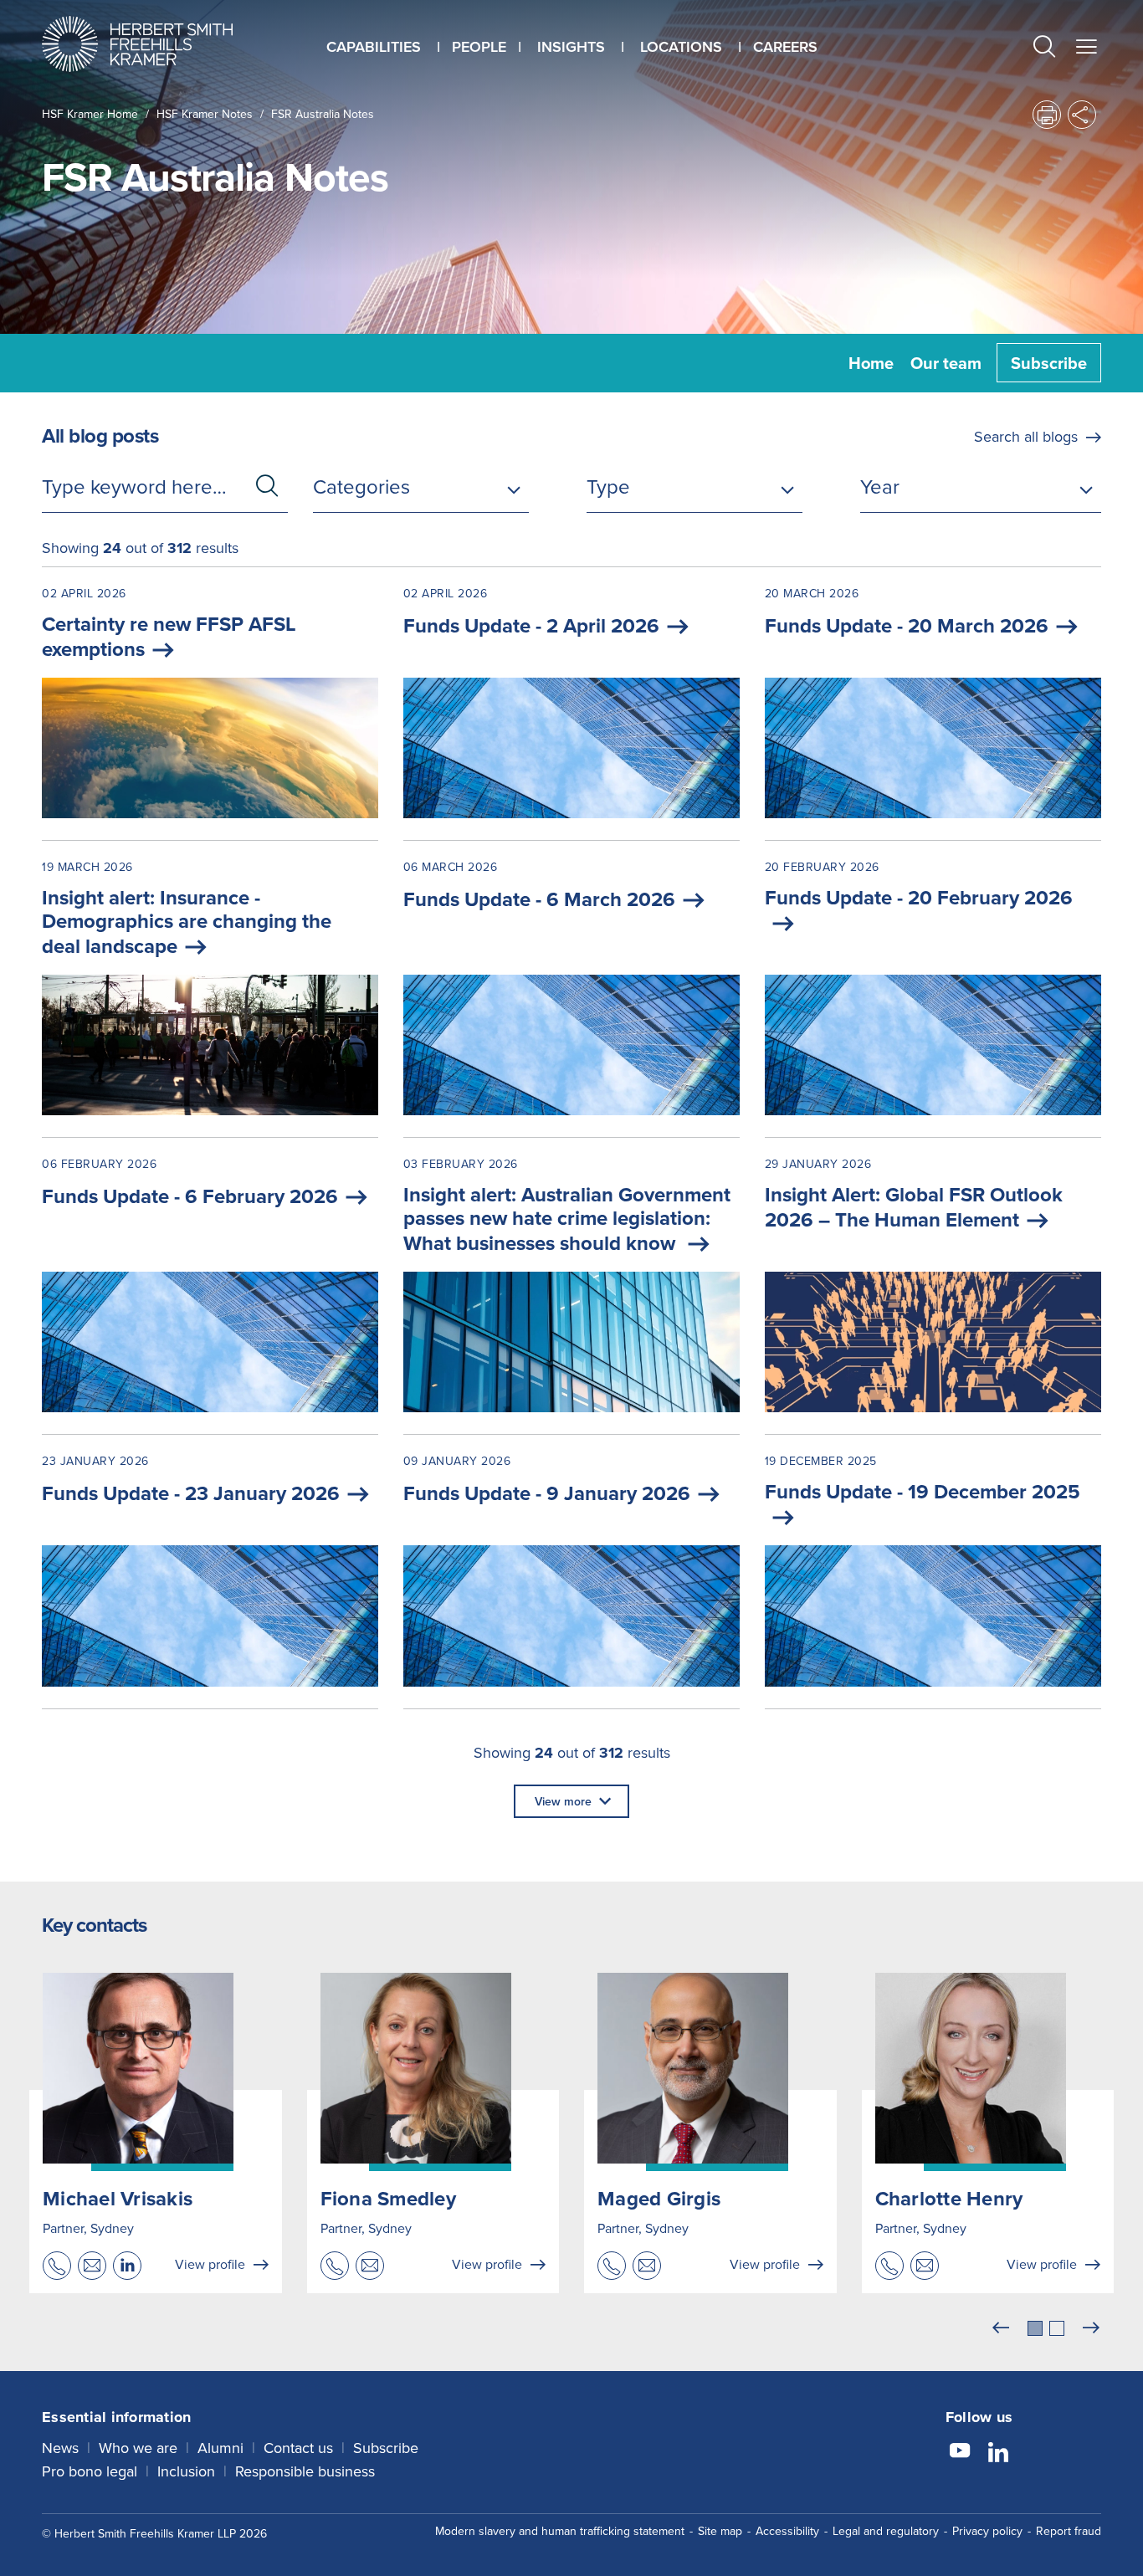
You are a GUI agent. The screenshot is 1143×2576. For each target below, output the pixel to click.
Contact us (298, 2448)
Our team (946, 363)
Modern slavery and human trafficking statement (560, 2531)
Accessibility (787, 2531)
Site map (720, 2531)
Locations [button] (681, 46)
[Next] (1091, 2328)
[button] (1044, 48)
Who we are (138, 2448)
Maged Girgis (659, 2198)
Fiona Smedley (388, 2198)
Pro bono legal (90, 2471)
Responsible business (305, 2471)
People (479, 46)
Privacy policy (987, 2531)
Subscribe (1049, 363)
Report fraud (1069, 2531)
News (60, 2448)
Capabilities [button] (374, 46)
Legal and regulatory (886, 2531)
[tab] (1035, 2328)
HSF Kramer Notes (205, 114)
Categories (361, 486)
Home (871, 363)
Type (608, 486)
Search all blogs (1026, 436)
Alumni (220, 2448)
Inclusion (186, 2471)
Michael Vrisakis (118, 2198)
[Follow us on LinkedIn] (998, 2453)
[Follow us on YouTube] (960, 2453)
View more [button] (563, 1801)
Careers (785, 46)
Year (880, 486)
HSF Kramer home (90, 114)
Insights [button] (571, 46)
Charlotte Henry (949, 2198)
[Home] (158, 44)
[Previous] (1001, 2328)
